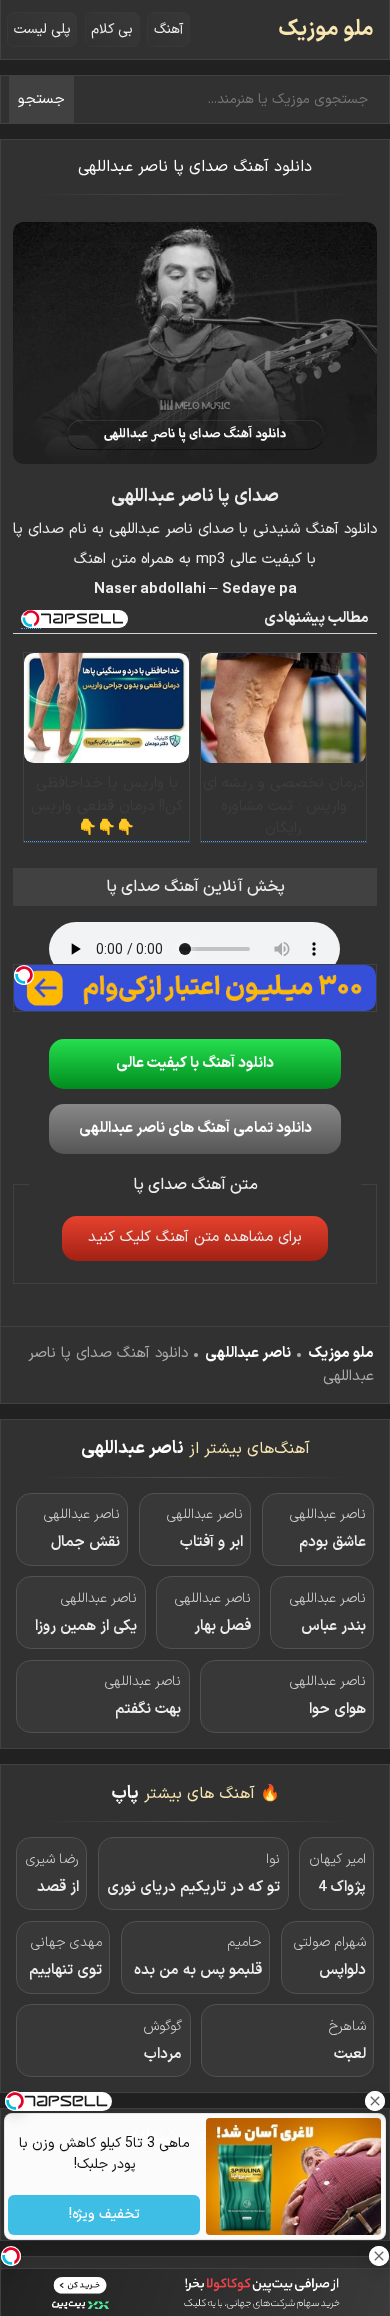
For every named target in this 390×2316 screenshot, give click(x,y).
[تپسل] (24, 975)
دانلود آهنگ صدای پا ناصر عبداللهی (195, 167)
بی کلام (112, 29)
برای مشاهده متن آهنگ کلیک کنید (195, 1237)
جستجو (41, 99)
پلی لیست (42, 29)
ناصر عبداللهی (248, 1353)
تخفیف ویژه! (103, 2215)
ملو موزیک (326, 29)
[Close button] (375, 2101)
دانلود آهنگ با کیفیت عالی (195, 1063)
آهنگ (168, 29)
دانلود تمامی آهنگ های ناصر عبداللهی (195, 1128)
